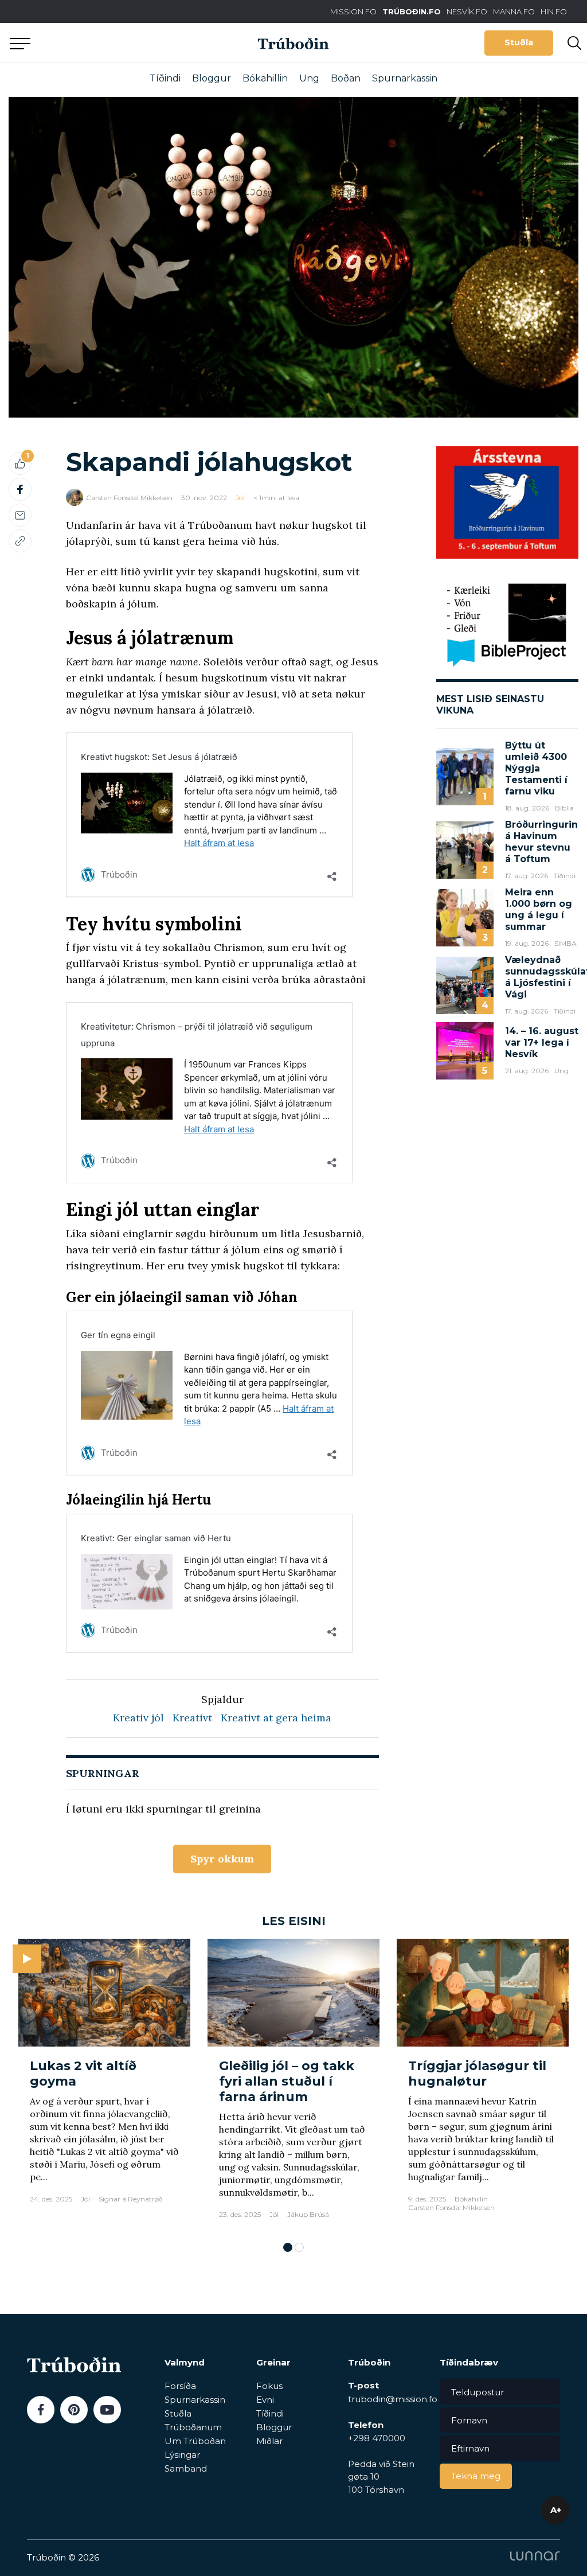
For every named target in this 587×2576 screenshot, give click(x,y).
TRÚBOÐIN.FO (412, 11)
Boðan (346, 78)
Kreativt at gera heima (276, 1718)
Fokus (269, 2386)
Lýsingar (182, 2455)
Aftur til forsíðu (106, 43)
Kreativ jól (138, 1718)
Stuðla (519, 42)
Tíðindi (165, 78)
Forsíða (180, 2386)
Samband (186, 2468)
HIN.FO (554, 11)
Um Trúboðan (195, 2441)
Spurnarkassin (405, 78)
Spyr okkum (222, 1859)
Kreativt (192, 1718)
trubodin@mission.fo (393, 2399)
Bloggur (212, 78)
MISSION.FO (353, 11)
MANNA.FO (514, 11)
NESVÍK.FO (467, 11)
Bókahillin (265, 78)
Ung (309, 78)
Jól (240, 498)
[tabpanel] (104, 2084)
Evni (265, 2400)
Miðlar (269, 2441)
